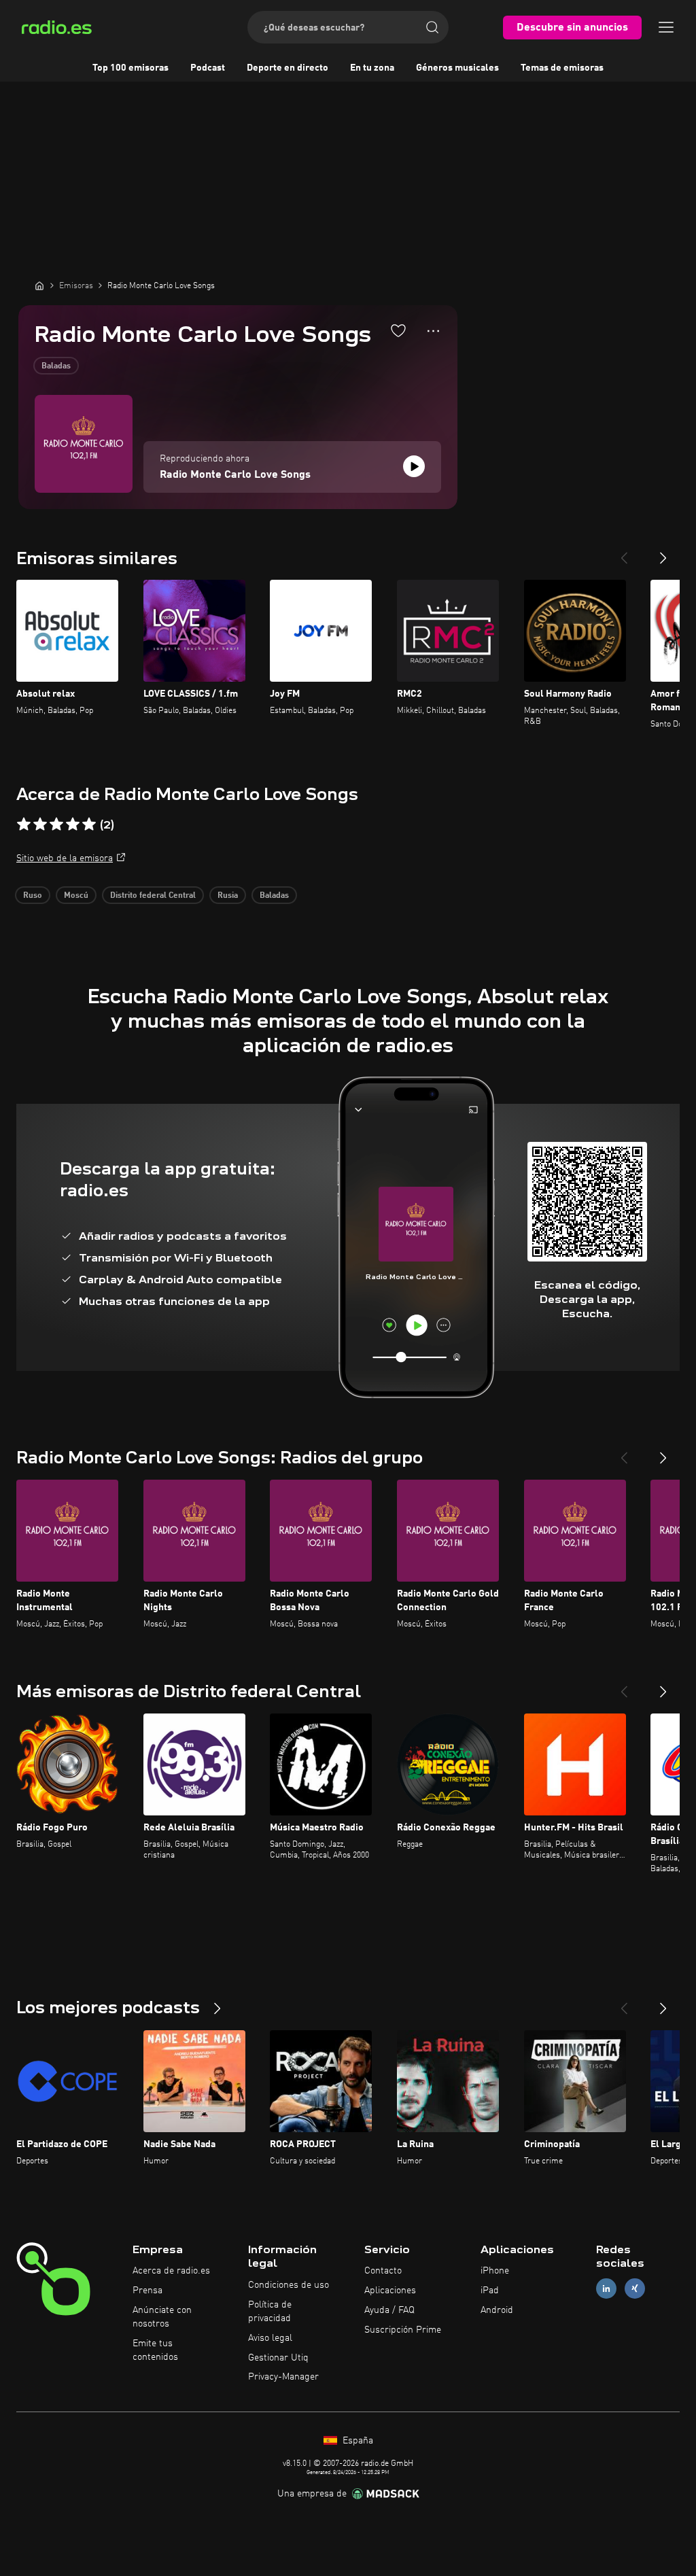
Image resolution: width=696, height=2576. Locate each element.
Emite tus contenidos (155, 2350)
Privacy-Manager (283, 2377)
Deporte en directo (288, 68)
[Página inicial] (39, 285)
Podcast (208, 68)
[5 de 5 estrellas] (89, 824)
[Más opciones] (433, 331)
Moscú (76, 896)
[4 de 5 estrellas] (73, 824)
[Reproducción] (414, 466)
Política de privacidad (270, 2312)
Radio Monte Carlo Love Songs (235, 475)
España (356, 2441)
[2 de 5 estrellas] (40, 824)
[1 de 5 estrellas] (24, 824)
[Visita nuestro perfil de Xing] (635, 2289)
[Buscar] (432, 27)
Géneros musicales (457, 68)
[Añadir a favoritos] (398, 330)
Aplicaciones (390, 2291)
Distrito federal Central (153, 896)
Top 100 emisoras (130, 68)
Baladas (56, 366)
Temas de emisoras (562, 68)
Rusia (228, 896)
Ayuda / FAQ (389, 2310)
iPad (490, 2291)
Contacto (383, 2271)
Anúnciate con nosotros (162, 2317)
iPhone (495, 2271)
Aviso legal (270, 2338)
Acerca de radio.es (171, 2271)
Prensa (147, 2291)
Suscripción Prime (403, 2330)
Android (497, 2310)
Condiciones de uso (289, 2285)
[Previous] (624, 553)
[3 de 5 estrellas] (56, 824)
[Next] (663, 553)
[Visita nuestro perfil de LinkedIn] (606, 2289)
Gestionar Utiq (278, 2358)
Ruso (33, 896)
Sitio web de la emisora (65, 858)
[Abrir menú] (666, 27)
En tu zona (372, 68)
